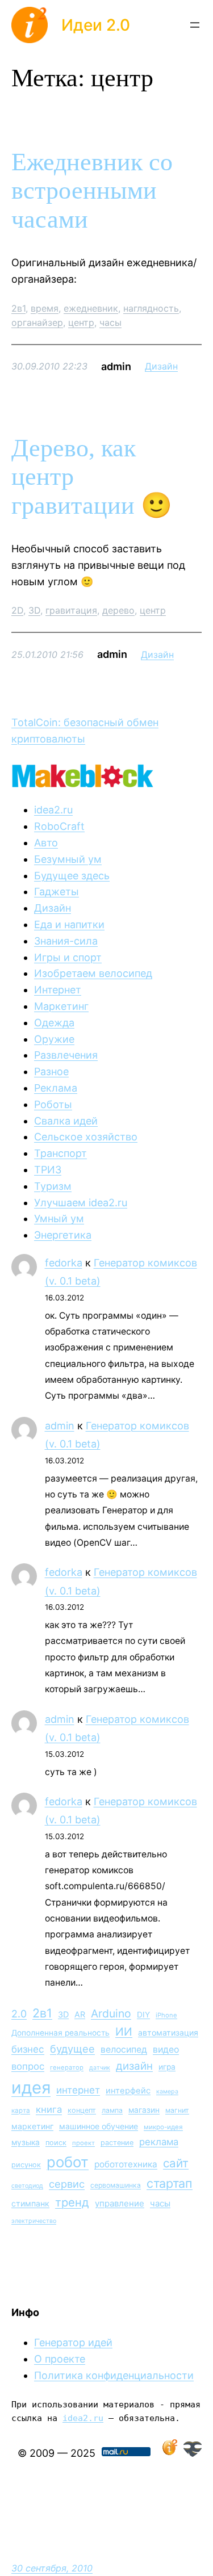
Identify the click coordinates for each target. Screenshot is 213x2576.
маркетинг (32, 2126)
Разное (51, 1071)
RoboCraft (59, 826)
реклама (159, 2142)
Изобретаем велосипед (93, 973)
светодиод (27, 2186)
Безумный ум (68, 859)
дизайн (134, 2066)
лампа (112, 2110)
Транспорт (60, 1153)
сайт (176, 2163)
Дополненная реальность (60, 2033)
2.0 (19, 2014)
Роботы (53, 1104)
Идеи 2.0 (96, 25)
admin (60, 1426)
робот (68, 2162)
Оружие (54, 1039)
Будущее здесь (72, 876)
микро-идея (163, 2127)
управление (120, 2203)
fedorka (64, 1263)
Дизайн (161, 366)
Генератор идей (73, 2342)
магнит (177, 2110)
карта (21, 2111)
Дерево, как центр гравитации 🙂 (92, 477)
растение (117, 2143)
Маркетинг (61, 1006)
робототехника (126, 2164)
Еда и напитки (69, 924)
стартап (170, 2183)
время (45, 308)
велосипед (124, 2050)
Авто (46, 843)
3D (34, 610)
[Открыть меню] (195, 25)
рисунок (26, 2165)
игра (167, 2067)
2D (17, 610)
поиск (56, 2143)
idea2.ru (53, 810)
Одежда (54, 1023)
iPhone (166, 2015)
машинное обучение (99, 2126)
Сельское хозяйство (86, 1137)
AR (80, 2014)
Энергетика (63, 1235)
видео (166, 2050)
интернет (78, 2090)
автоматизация (168, 2032)
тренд (72, 2202)
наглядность (151, 308)
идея (31, 2088)
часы (110, 322)
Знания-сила (66, 941)
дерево (118, 610)
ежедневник (91, 308)
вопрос (28, 2066)
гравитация (71, 610)
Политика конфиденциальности (114, 2375)
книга (49, 2109)
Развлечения (66, 1055)
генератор (67, 2067)
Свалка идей (66, 1121)
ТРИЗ (48, 1170)
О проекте (60, 2359)
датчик (100, 2068)
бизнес (28, 2049)
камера (167, 2092)
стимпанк (30, 2203)
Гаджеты (57, 891)
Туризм (53, 1186)
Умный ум (59, 1218)
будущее (72, 2049)
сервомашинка (116, 2185)
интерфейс (128, 2091)
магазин (144, 2110)
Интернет (58, 990)
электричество (34, 2221)
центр (81, 322)
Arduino (111, 2013)
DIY (143, 2015)
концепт (82, 2110)
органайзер (37, 322)
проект (83, 2143)
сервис (67, 2184)
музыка (26, 2142)
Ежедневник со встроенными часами (92, 191)
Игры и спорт (68, 957)
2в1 (18, 308)
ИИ (124, 2032)
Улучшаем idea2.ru (81, 1203)
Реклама (56, 1088)
